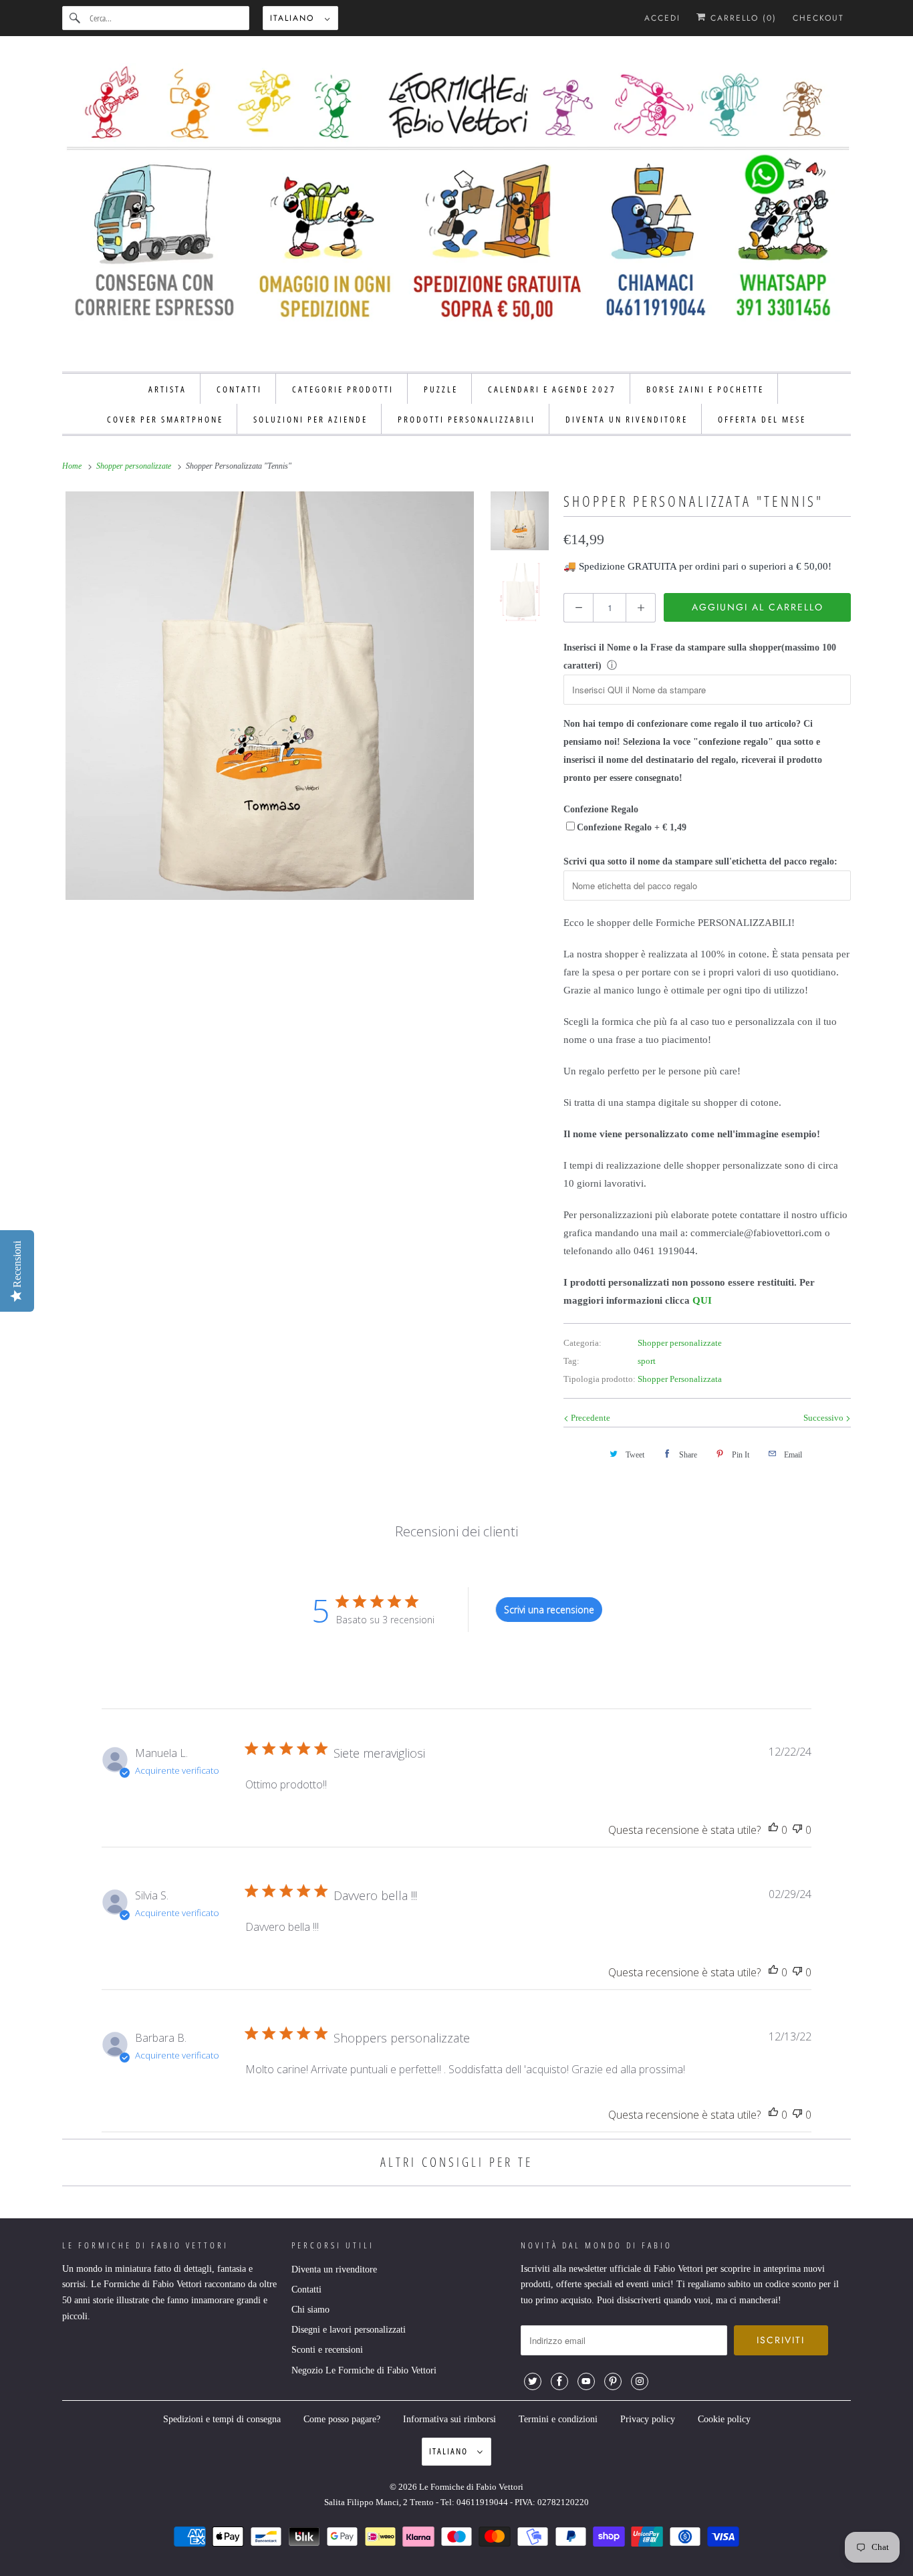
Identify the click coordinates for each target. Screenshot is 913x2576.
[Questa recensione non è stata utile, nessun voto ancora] (797, 1830)
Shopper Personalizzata (680, 1379)
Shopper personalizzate (680, 1343)
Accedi (662, 18)
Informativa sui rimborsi (449, 2419)
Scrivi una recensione (549, 1610)
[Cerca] (76, 18)
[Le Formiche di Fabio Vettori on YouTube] (586, 2381)
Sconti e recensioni (327, 2350)
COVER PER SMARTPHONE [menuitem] (165, 419)
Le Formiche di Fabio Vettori (471, 2487)
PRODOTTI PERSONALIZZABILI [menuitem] (467, 419)
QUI (702, 1300)
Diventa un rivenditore (334, 2269)
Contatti (306, 2290)
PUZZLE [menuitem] (441, 389)
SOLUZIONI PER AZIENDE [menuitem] (310, 419)
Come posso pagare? (342, 2419)
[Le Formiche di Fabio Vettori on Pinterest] (613, 2381)
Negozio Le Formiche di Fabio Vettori (364, 2370)
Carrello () (742, 18)
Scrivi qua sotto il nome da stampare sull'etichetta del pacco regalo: (700, 861)
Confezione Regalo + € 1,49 (632, 827)
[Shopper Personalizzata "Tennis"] (270, 696)
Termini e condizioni (558, 2419)
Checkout (818, 18)
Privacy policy (648, 2419)
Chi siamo (310, 2310)
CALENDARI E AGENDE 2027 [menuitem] (552, 389)
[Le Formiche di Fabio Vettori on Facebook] (559, 2381)
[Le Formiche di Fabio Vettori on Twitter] (533, 2381)
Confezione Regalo (601, 809)
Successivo (824, 1418)
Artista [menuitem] (167, 389)
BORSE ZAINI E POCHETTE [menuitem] (705, 389)
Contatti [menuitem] (239, 389)
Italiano (294, 18)
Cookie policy (724, 2419)
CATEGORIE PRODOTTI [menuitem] (343, 389)
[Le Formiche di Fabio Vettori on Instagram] (640, 2381)
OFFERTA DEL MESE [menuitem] (762, 419)
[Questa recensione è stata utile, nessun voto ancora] (773, 1830)
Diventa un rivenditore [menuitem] (627, 419)
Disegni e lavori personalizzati (349, 2330)
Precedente (590, 1418)
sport (647, 1361)
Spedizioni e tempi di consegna (222, 2419)
